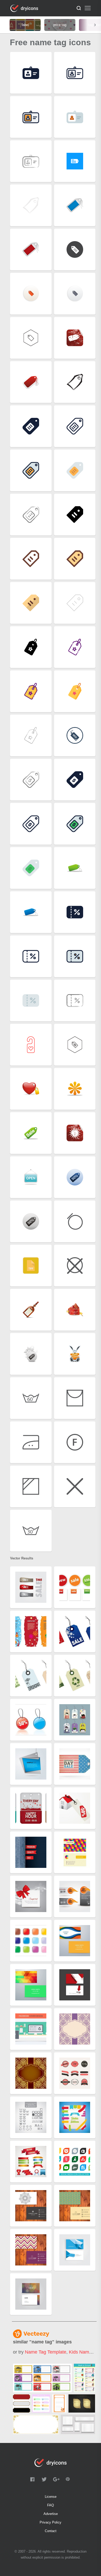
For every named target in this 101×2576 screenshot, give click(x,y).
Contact (51, 2531)
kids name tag (85, 2352)
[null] (42, 2378)
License (51, 2497)
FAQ (51, 2505)
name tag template (46, 2352)
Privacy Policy (51, 2522)
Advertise (51, 2514)
